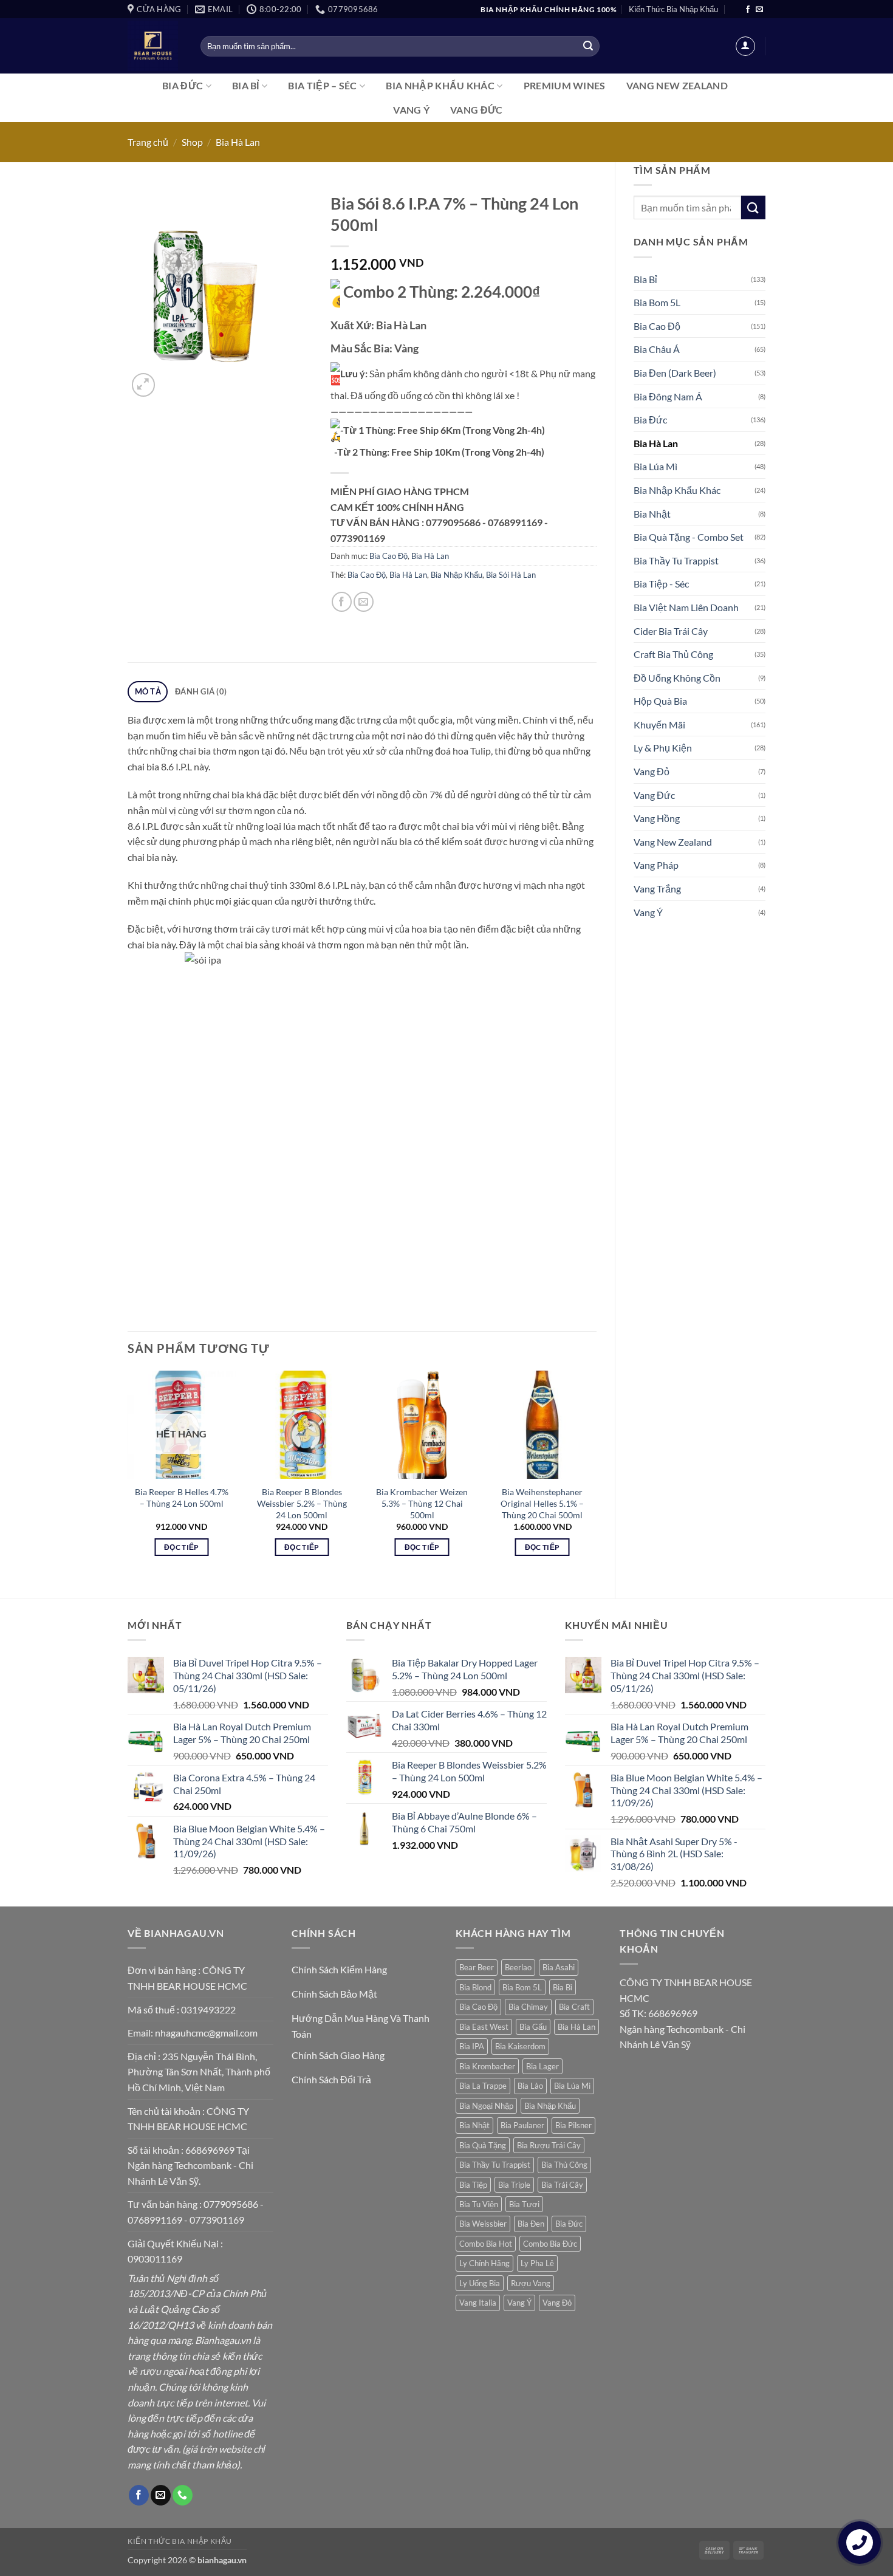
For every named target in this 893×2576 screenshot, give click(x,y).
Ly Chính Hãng (484, 2263)
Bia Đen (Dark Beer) (675, 373)
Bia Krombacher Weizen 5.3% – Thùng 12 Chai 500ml (422, 1503)
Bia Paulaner (522, 2125)
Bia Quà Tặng (483, 2145)
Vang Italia (478, 2303)
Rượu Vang (531, 2283)
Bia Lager (542, 2066)
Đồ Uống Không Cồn (677, 678)
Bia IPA (472, 2046)
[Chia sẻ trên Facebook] (342, 602)
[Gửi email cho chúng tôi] (759, 10)
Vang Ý (411, 110)
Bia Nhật (652, 514)
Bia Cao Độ (657, 326)
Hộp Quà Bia (660, 701)
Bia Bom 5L (657, 302)
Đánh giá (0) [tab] (201, 691)
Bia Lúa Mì (655, 466)
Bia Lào (530, 2086)
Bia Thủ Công (564, 2165)
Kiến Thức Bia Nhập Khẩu (673, 9)
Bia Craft (574, 2007)
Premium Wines (565, 85)
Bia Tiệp (473, 2185)
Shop (192, 142)
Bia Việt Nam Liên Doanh (686, 607)
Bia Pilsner (573, 2125)
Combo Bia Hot (486, 2244)
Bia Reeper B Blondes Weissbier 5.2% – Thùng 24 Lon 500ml (302, 1503)
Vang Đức (477, 110)
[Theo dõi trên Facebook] (748, 10)
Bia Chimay (528, 2007)
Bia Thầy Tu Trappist (676, 560)
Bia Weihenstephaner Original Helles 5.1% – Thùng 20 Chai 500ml (542, 1503)
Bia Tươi (524, 2204)
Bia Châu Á (657, 349)
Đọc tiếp (182, 1547)
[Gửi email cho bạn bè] (364, 602)
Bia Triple (514, 2185)
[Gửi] (588, 46)
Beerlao (518, 1967)
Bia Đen (531, 2224)
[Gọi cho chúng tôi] (183, 2495)
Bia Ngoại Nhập (486, 2106)
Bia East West (484, 2027)
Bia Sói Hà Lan (511, 575)
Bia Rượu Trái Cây (549, 2145)
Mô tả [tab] (148, 691)
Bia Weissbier (483, 2224)
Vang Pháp (656, 865)
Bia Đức (183, 85)
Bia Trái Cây (562, 2185)
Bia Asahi (559, 1967)
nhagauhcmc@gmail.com (206, 2033)
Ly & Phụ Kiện (663, 748)
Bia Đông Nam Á (668, 396)
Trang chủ (148, 142)
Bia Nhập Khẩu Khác (440, 85)
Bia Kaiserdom (520, 2046)
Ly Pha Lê (537, 2263)
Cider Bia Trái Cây (671, 631)
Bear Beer (477, 1967)
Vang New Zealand (677, 85)
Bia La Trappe (483, 2086)
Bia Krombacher (487, 2066)
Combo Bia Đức (550, 2244)
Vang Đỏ (652, 771)
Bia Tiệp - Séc (661, 584)
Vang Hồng (657, 818)
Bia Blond (475, 1987)
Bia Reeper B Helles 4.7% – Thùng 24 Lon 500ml (182, 1498)
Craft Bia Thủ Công (673, 654)
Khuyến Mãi (659, 724)
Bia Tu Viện (479, 2204)
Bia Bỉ (246, 85)
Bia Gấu (533, 2027)
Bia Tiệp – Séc (322, 85)
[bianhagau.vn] (155, 46)
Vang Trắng (657, 889)
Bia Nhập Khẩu (457, 575)
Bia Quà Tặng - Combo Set (689, 537)
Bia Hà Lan (238, 142)
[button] (745, 46)
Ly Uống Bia (480, 2283)
